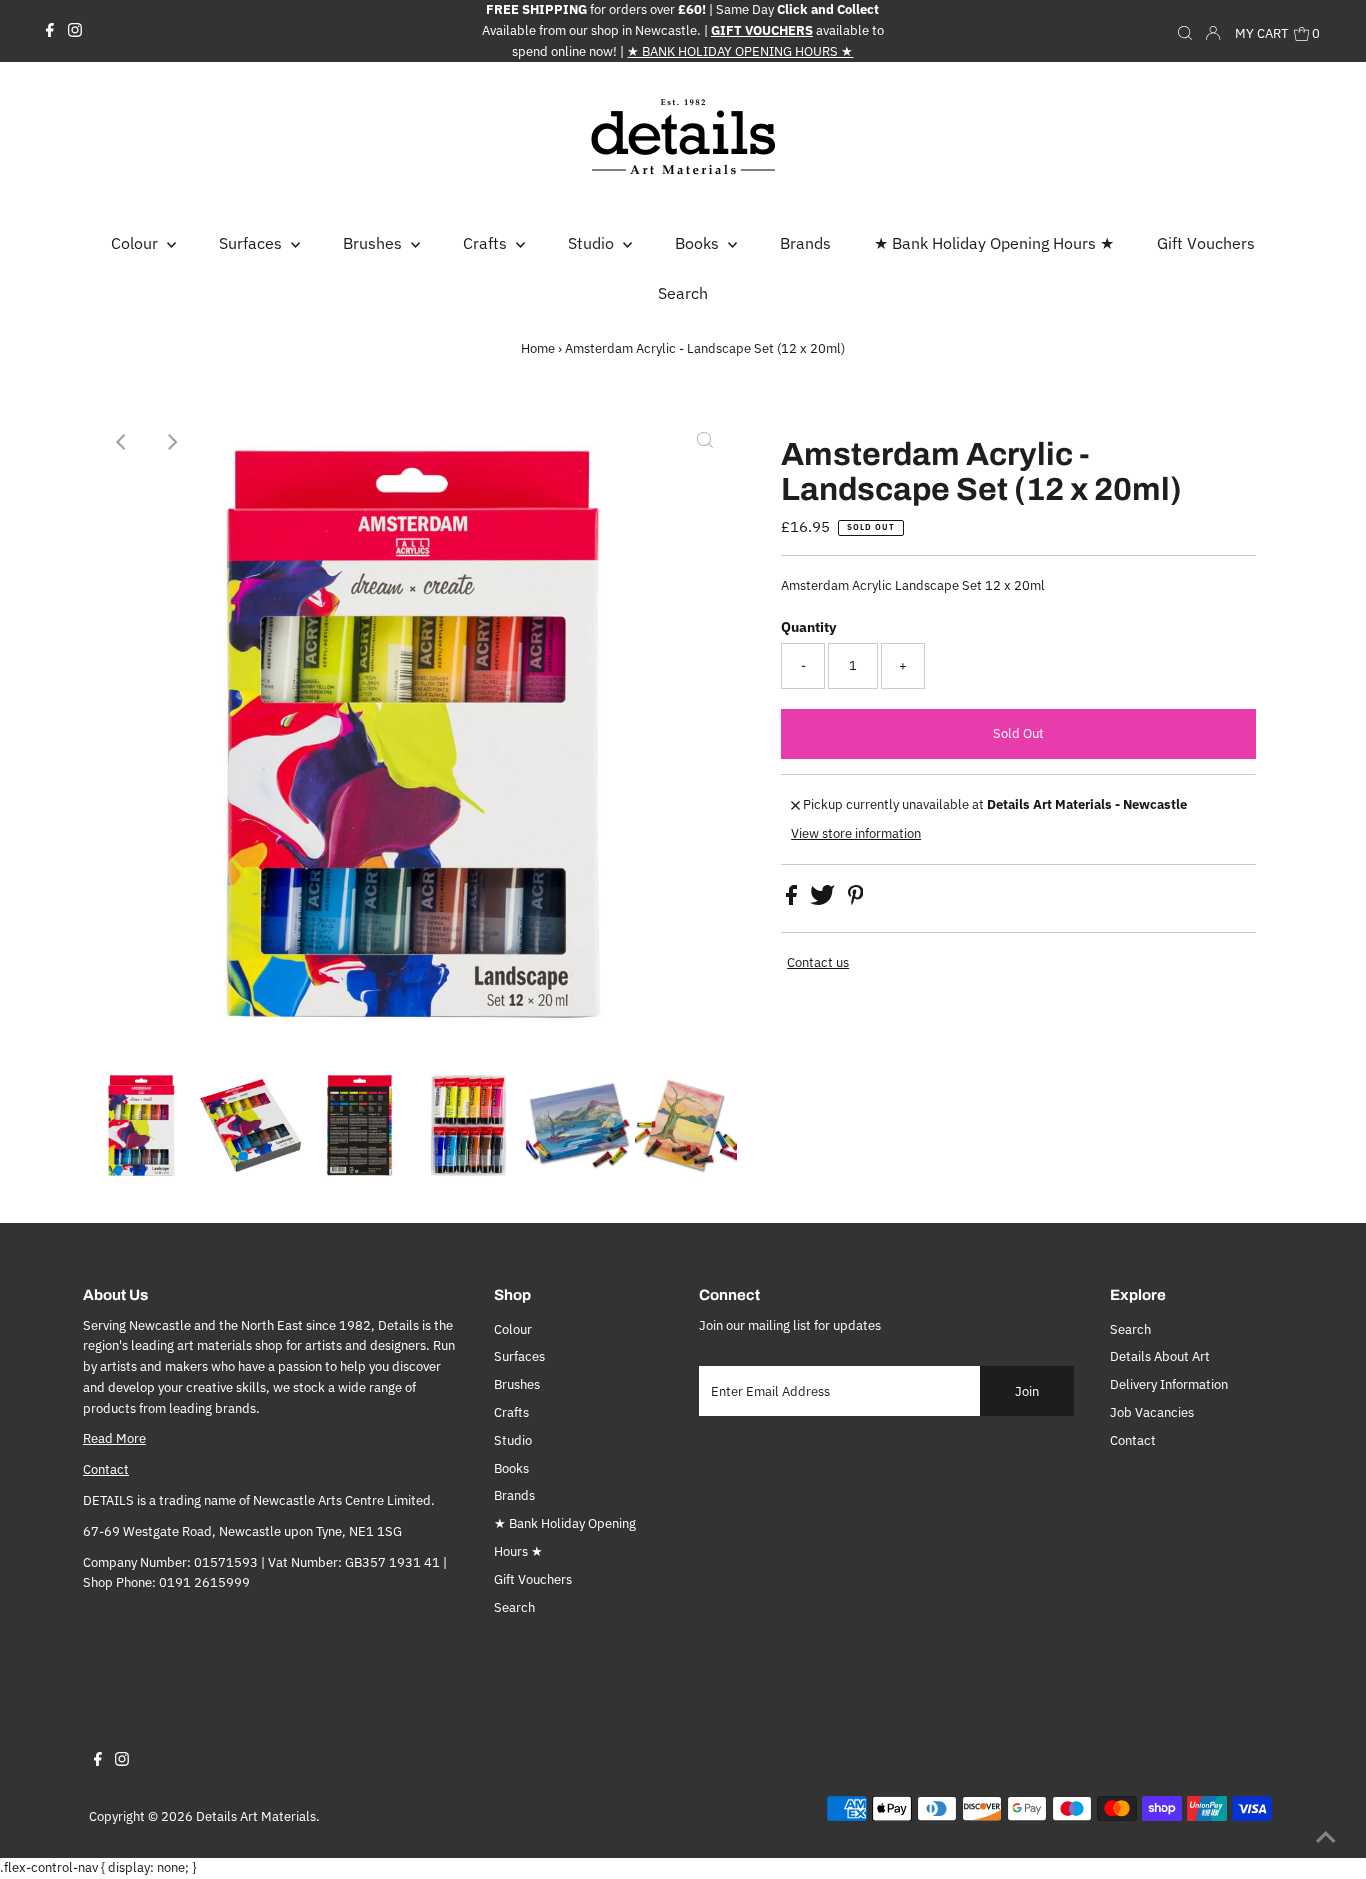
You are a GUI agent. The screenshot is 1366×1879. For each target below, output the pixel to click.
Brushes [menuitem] (374, 243)
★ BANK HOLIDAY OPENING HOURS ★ (740, 51)
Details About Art (1160, 1356)
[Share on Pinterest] (856, 900)
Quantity (808, 627)
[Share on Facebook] (793, 900)
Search (514, 1607)
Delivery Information (1169, 1384)
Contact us (818, 962)
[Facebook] (50, 31)
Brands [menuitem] (805, 243)
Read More (114, 1438)
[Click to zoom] (705, 442)
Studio (513, 1440)
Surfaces (519, 1356)
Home (538, 348)
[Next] (171, 442)
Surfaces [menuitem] (252, 243)
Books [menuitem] (699, 243)
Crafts (511, 1412)
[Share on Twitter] (824, 900)
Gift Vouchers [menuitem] (1206, 243)
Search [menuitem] (683, 293)
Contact (106, 1469)
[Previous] (122, 442)
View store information (856, 833)
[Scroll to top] (1326, 1839)
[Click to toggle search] (1185, 31)
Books (511, 1468)
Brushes (517, 1384)
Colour (513, 1329)
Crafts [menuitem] (487, 243)
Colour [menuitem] (136, 243)
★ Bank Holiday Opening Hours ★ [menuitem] (994, 243)
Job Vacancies (1152, 1412)
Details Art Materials (256, 1816)
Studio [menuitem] (593, 243)
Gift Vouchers (533, 1579)
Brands (514, 1495)
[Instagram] (75, 31)
